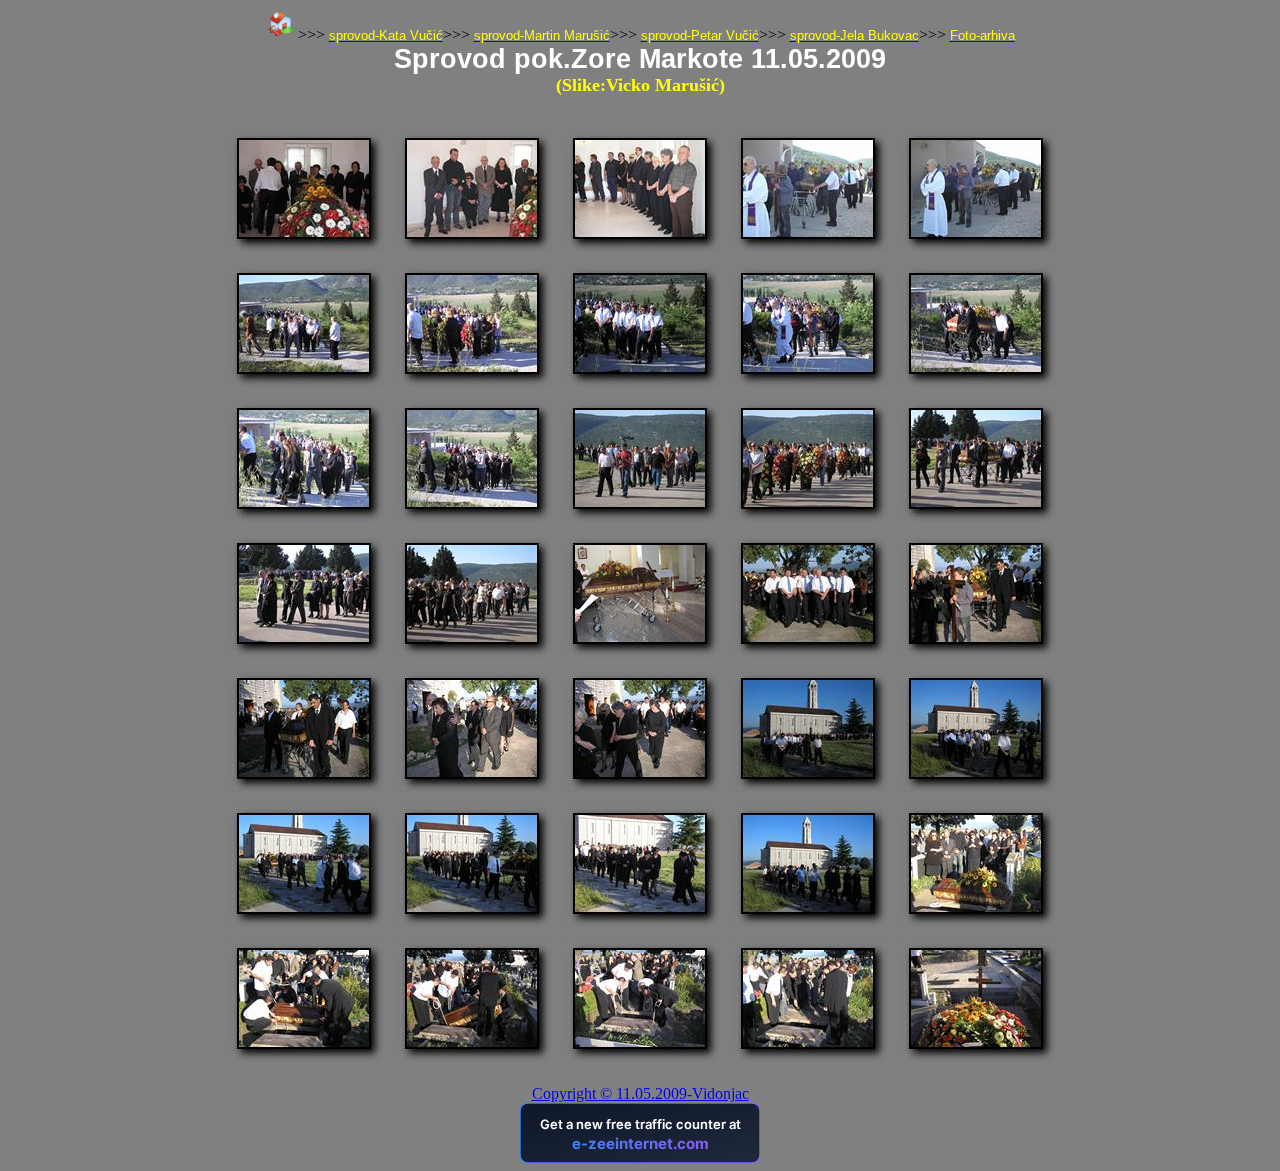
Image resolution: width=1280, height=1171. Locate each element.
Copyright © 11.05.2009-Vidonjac (640, 1093)
